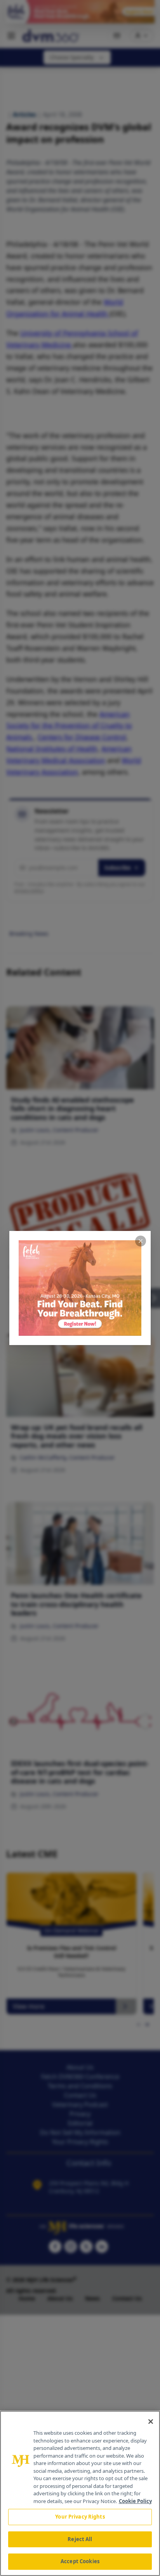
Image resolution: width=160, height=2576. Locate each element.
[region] (80, 2493)
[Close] (151, 2422)
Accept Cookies (80, 2561)
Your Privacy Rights (80, 2517)
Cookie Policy (135, 2501)
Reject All (80, 2539)
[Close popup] (141, 1241)
